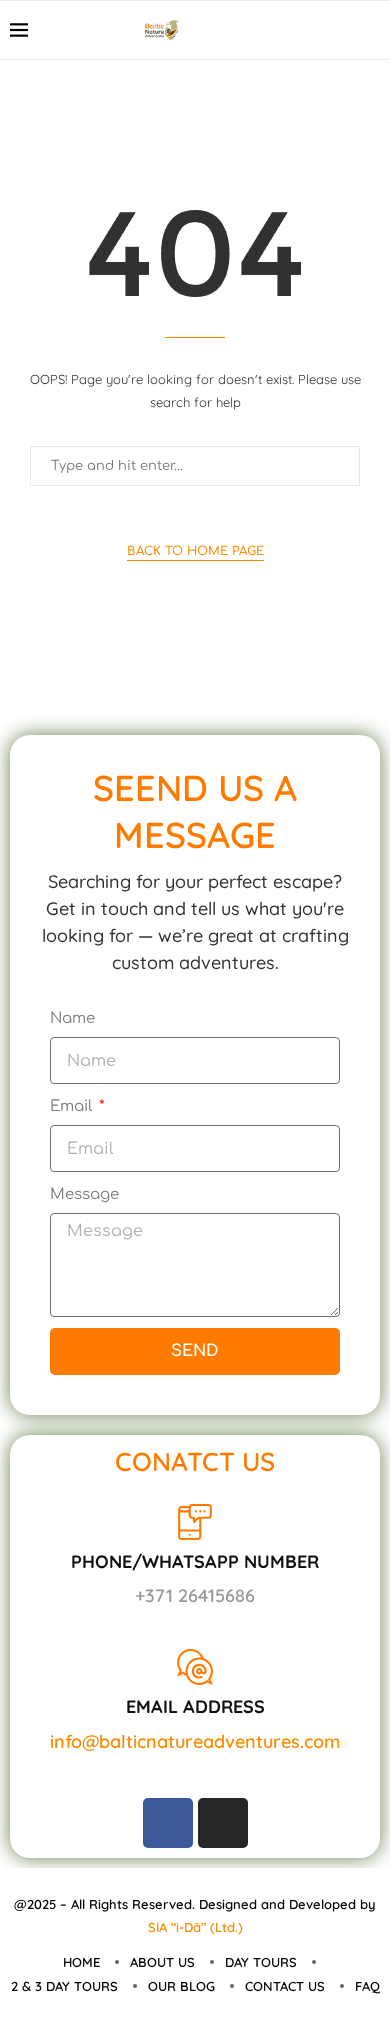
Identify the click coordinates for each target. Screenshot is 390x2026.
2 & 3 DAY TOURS (64, 1986)
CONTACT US (285, 1986)
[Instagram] (223, 1823)
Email (73, 1106)
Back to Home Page (195, 551)
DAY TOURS (261, 1962)
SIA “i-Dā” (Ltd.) (195, 1927)
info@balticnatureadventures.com (195, 1741)
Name (72, 1018)
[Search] (370, 30)
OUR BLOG (181, 1986)
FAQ (367, 1986)
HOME (81, 1962)
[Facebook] (329, 30)
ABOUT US (162, 1962)
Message (84, 1194)
